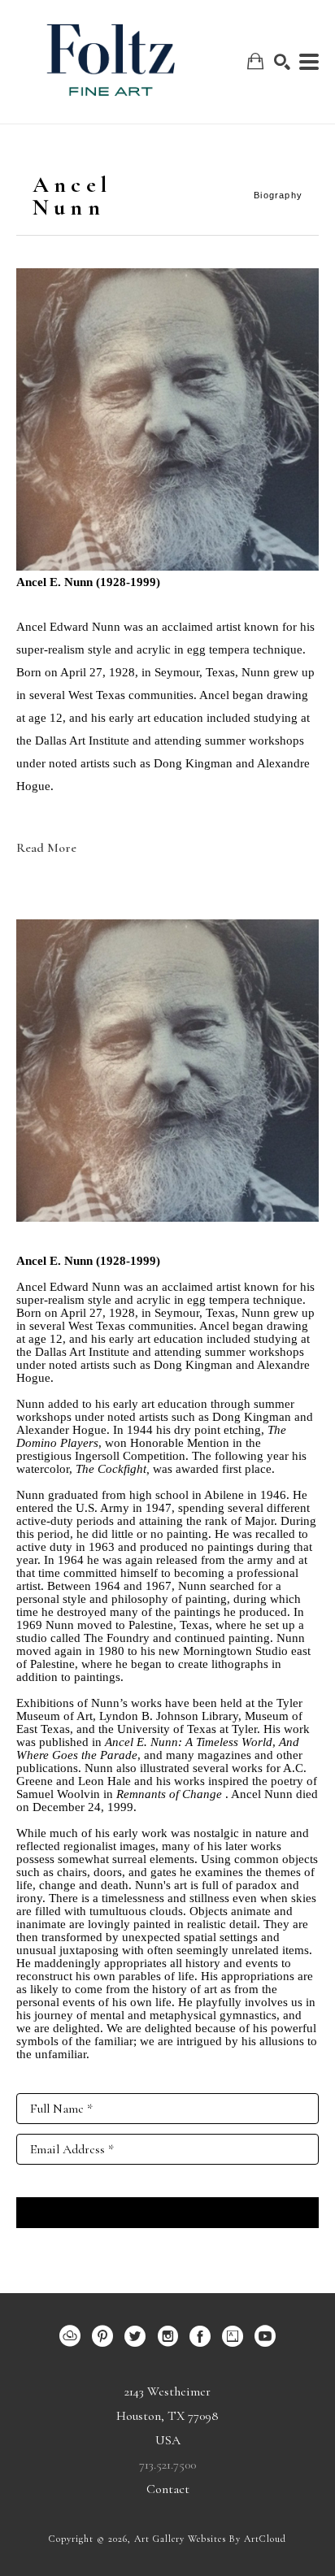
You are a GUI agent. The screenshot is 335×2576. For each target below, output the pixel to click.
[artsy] (233, 2336)
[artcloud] (70, 2336)
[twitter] (135, 2336)
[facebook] (200, 2336)
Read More (46, 848)
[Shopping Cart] (255, 61)
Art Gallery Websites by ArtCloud (210, 2539)
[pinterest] (102, 2336)
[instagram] (167, 2336)
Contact (168, 2489)
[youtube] (265, 2336)
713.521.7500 (167, 2465)
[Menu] (309, 62)
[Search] (282, 62)
